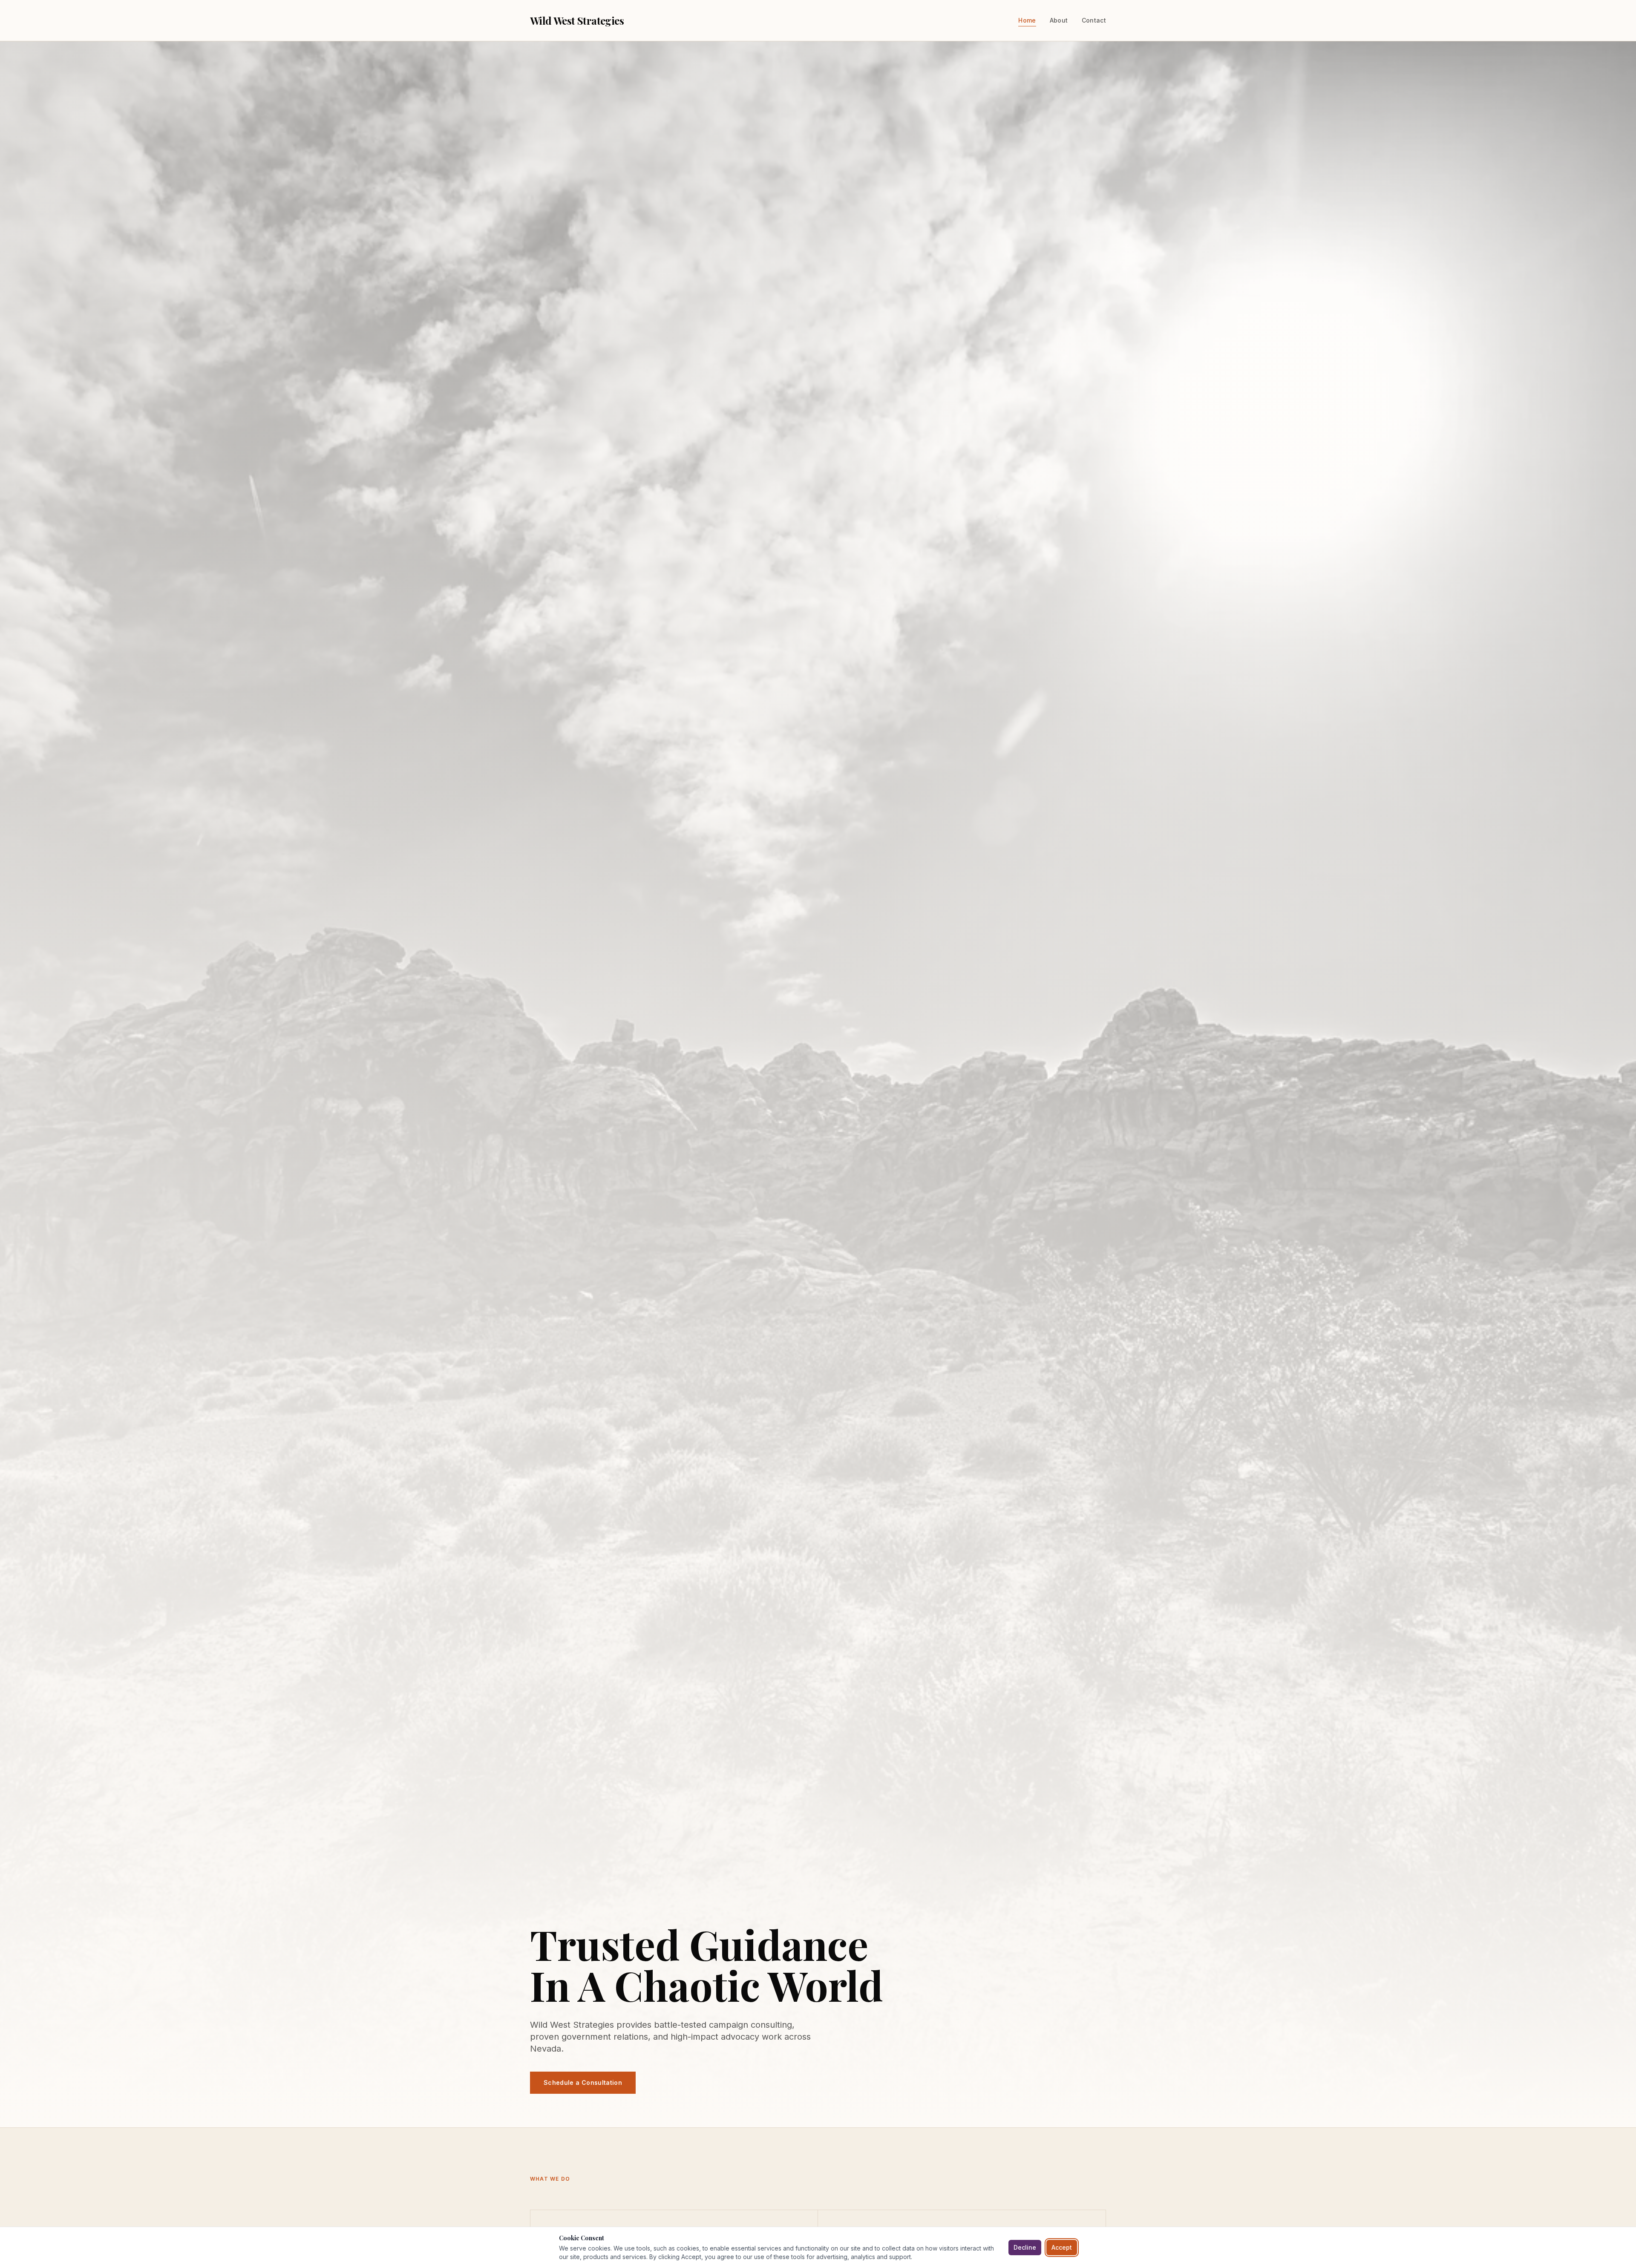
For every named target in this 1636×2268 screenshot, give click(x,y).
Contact (1094, 20)
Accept (1062, 2247)
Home (1027, 20)
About (1059, 20)
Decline (1025, 2247)
